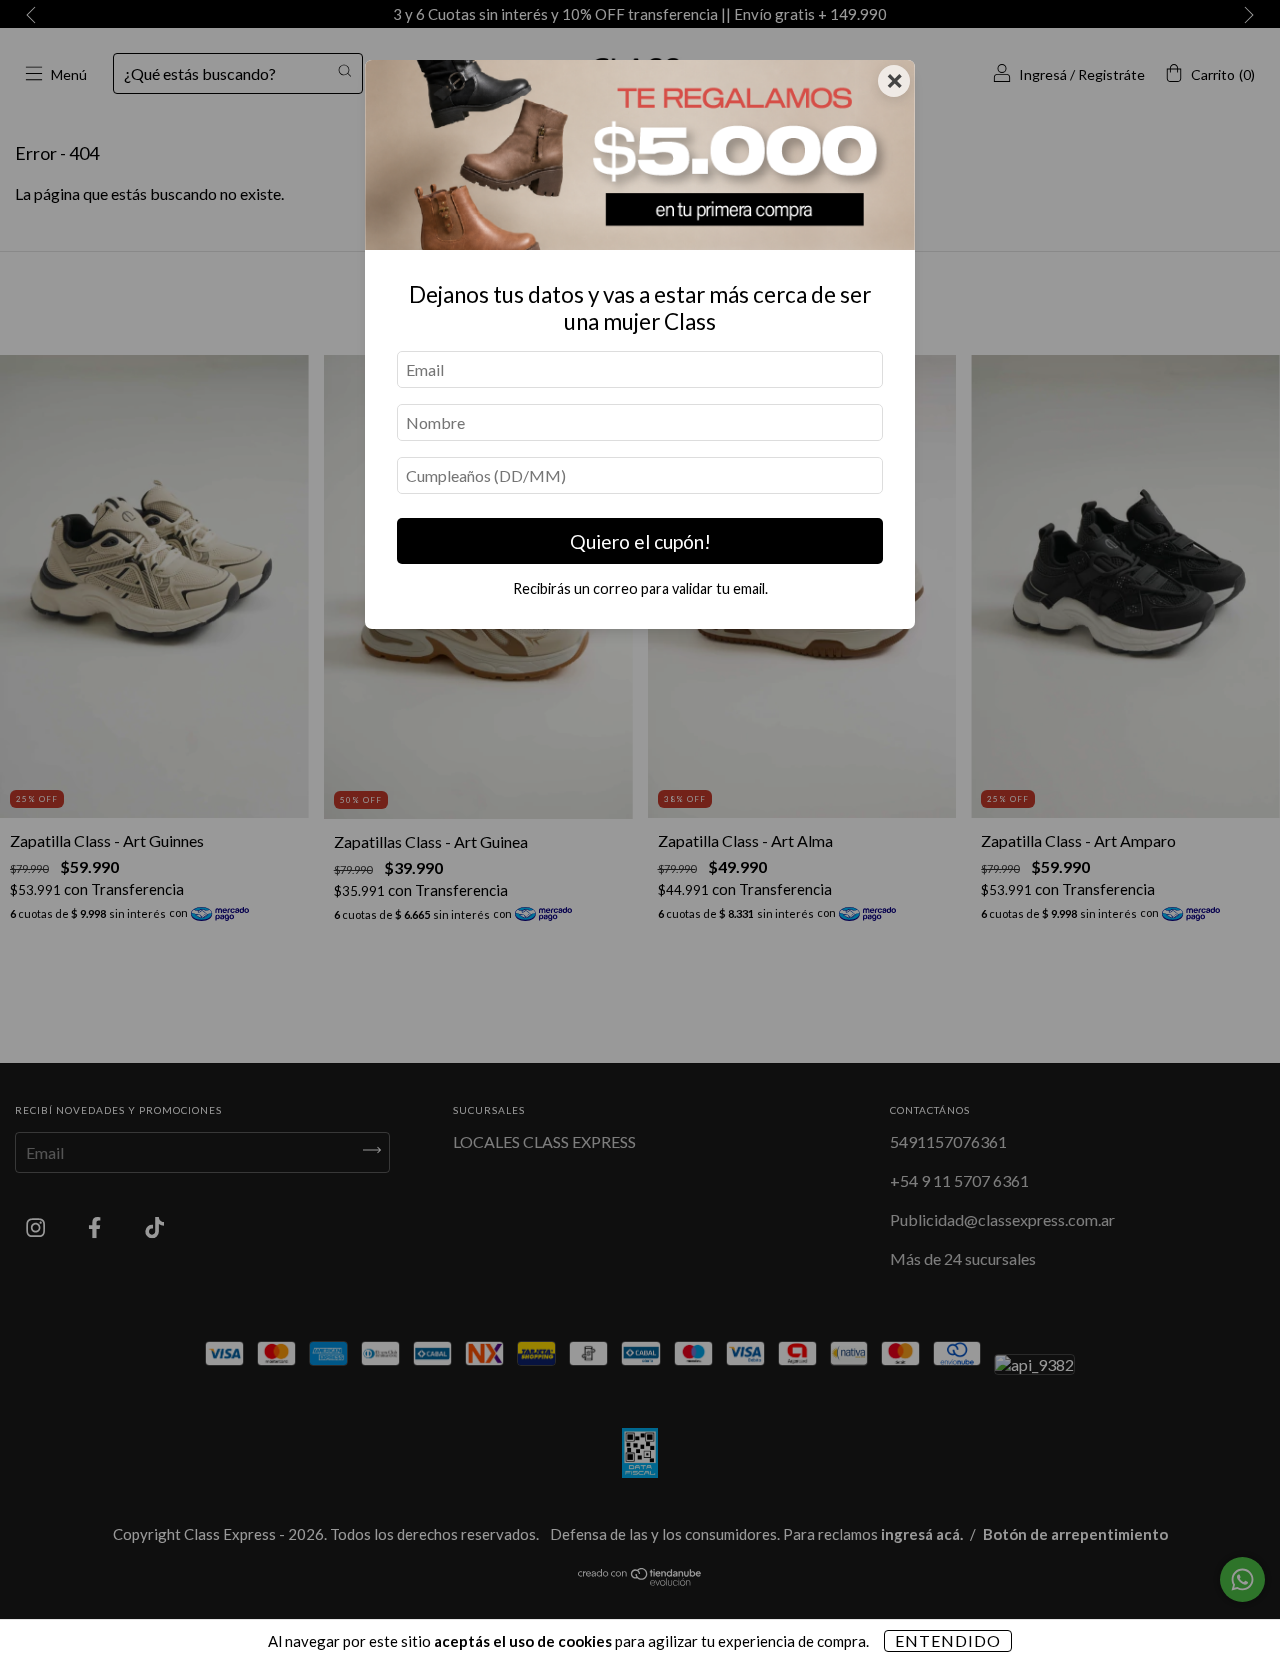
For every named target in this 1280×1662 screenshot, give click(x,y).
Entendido (948, 1640)
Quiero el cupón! (640, 541)
